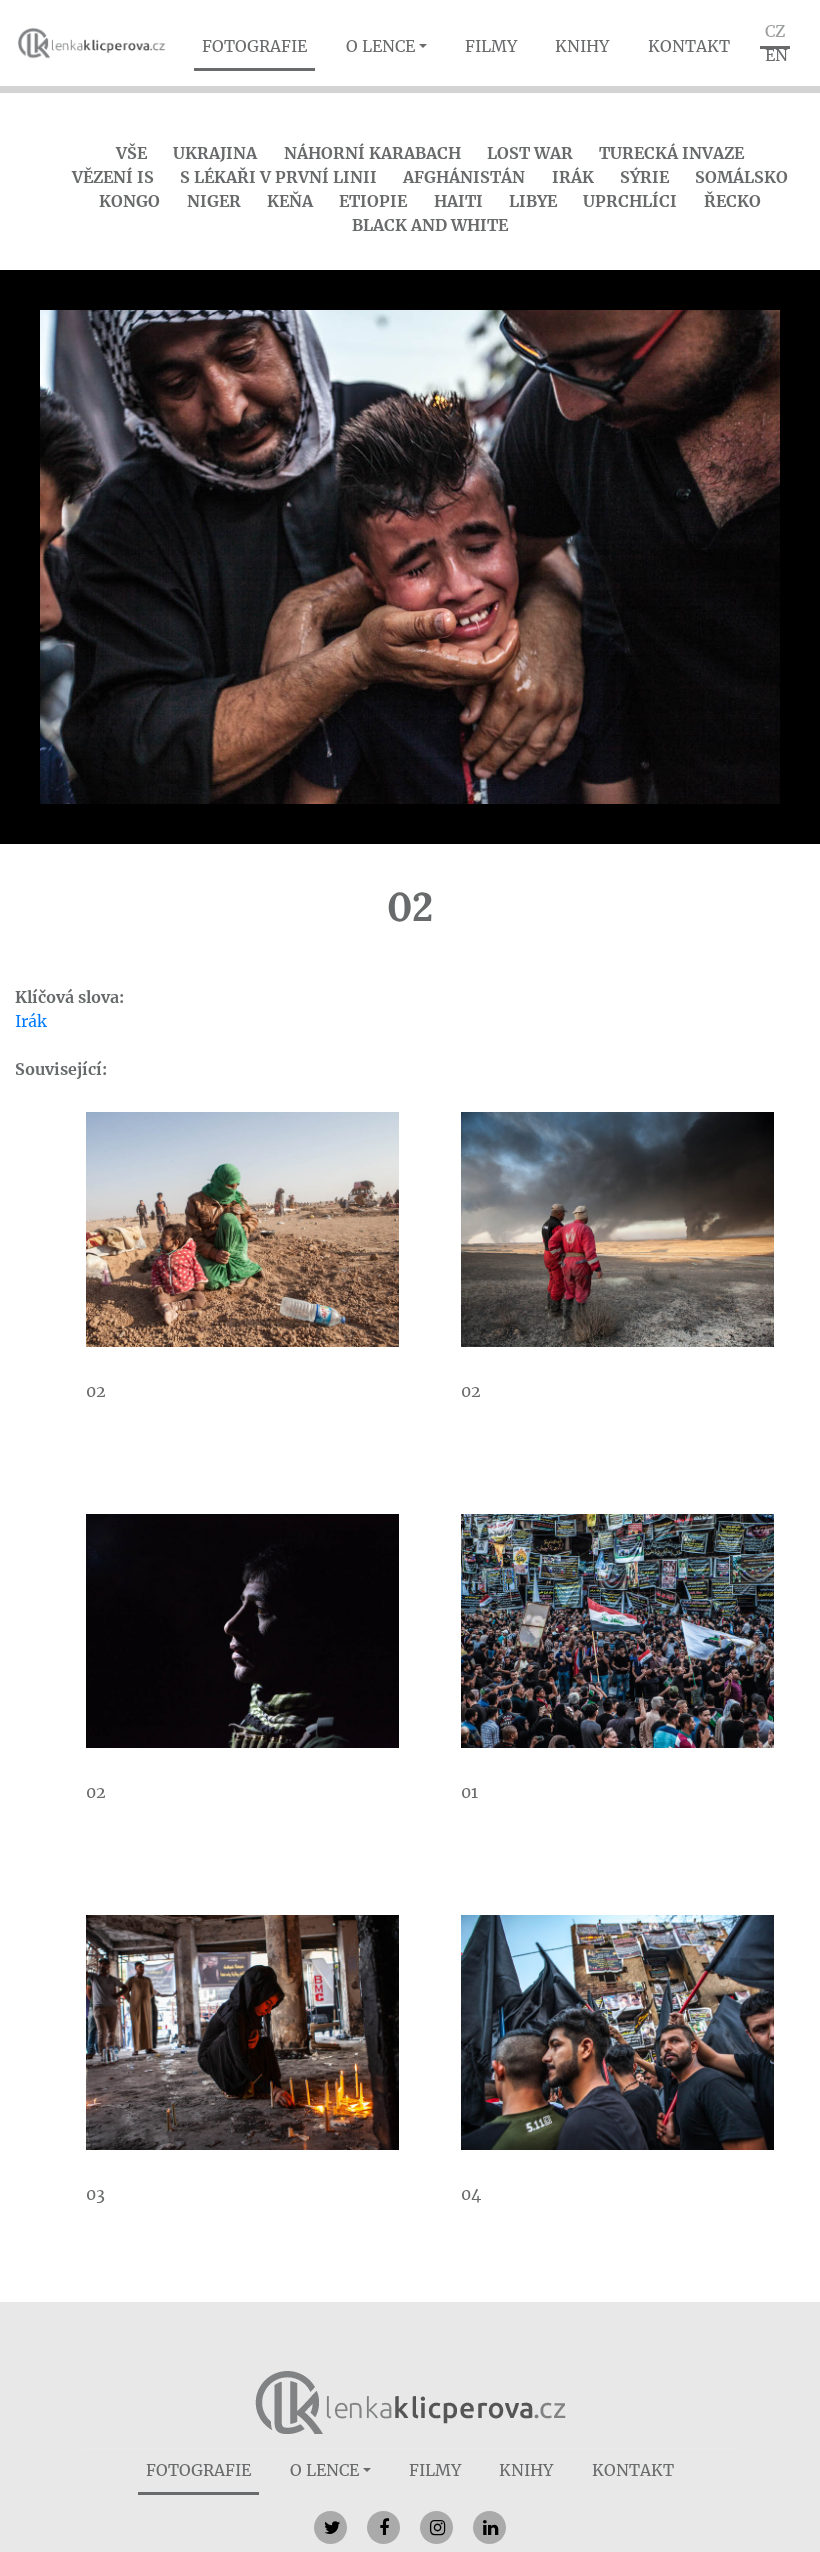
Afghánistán (464, 177)
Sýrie (644, 177)
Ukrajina (215, 153)
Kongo (129, 201)
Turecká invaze (671, 153)
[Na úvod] (410, 2401)
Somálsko (741, 177)
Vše (131, 153)
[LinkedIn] (489, 2527)
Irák (573, 177)
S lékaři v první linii (278, 177)
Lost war (530, 153)
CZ (775, 31)
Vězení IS (113, 177)
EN (776, 55)
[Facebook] (383, 2527)
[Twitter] (330, 2527)
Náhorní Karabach (372, 153)
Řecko (732, 201)
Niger (214, 201)
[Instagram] (436, 2527)
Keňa (290, 201)
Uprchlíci (630, 201)
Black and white (430, 225)
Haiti (458, 201)
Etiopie (373, 201)
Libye (533, 201)
